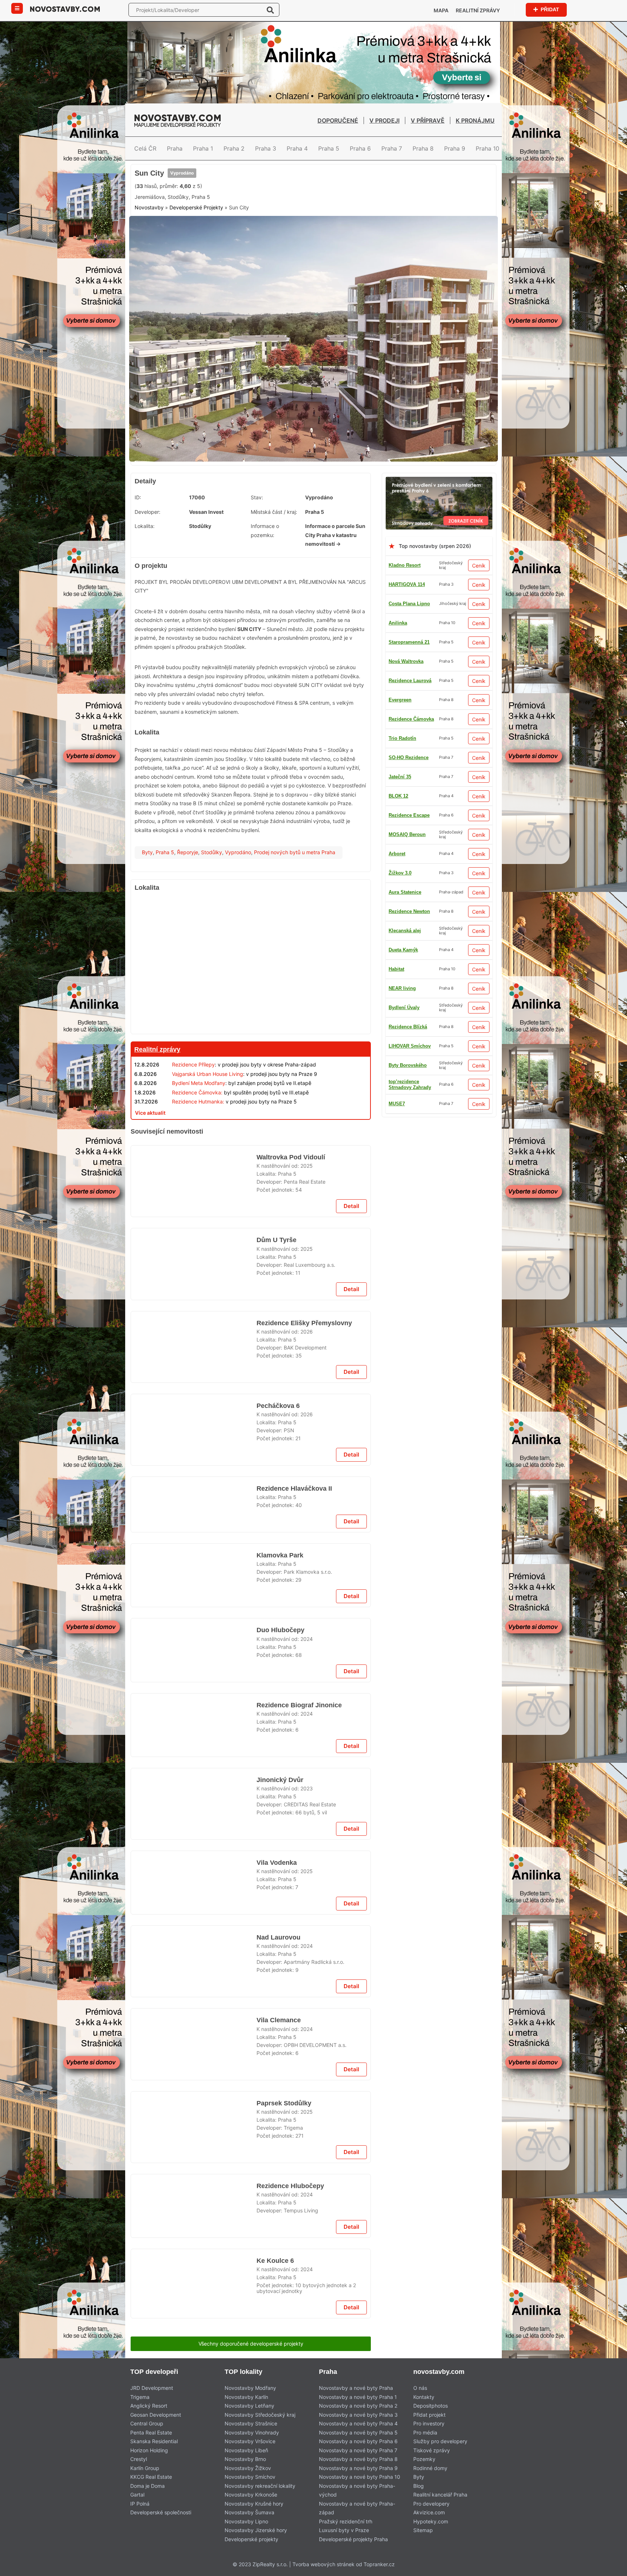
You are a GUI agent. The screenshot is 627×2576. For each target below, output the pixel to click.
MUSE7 (397, 1024)
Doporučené (338, 120)
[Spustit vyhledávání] (270, 10)
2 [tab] (309, 509)
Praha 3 (266, 148)
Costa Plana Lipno (409, 658)
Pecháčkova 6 (278, 1693)
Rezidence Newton (409, 947)
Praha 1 (203, 148)
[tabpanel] (313, 397)
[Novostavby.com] (65, 9)
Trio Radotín (402, 1082)
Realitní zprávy (478, 10)
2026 (307, 1506)
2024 (307, 2082)
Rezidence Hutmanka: (198, 1156)
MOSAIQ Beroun (407, 1120)
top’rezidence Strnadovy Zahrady (410, 1139)
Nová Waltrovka (406, 812)
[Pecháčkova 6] (194, 1722)
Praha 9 (455, 148)
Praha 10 (487, 148)
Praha (175, 148)
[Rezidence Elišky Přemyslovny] (194, 1526)
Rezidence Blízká (408, 832)
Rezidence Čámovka (411, 1158)
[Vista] (251, 1186)
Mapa (441, 10)
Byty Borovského (408, 755)
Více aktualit (150, 1168)
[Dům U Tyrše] (194, 1433)
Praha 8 (423, 148)
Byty (147, 907)
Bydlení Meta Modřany (199, 1138)
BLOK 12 (398, 889)
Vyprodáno (182, 208)
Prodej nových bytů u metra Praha (295, 907)
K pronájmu (475, 120)
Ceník (479, 620)
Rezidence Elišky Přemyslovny (302, 1497)
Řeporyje (188, 907)
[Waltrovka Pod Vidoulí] (194, 1340)
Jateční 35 (400, 966)
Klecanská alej (405, 985)
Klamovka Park (279, 1878)
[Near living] (251, 1963)
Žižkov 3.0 (400, 697)
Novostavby (149, 269)
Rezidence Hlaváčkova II (294, 1785)
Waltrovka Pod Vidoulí (290, 1311)
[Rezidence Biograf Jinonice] (194, 2195)
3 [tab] (318, 509)
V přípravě (428, 120)
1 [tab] (300, 509)
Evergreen (400, 1101)
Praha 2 (234, 148)
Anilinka (398, 678)
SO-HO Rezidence (409, 1043)
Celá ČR (145, 148)
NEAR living (402, 1005)
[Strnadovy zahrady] (439, 536)
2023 (307, 2268)
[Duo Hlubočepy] (194, 2103)
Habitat (396, 851)
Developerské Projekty (196, 269)
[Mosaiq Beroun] (251, 2344)
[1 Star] (153, 235)
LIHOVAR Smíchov (410, 908)
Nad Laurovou (278, 2548)
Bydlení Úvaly (404, 716)
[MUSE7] (251, 1582)
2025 (307, 1320)
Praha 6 (360, 148)
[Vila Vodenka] (194, 2484)
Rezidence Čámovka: (197, 1147)
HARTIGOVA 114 (407, 639)
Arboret (397, 774)
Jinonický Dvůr (279, 2259)
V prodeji (384, 120)
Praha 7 (392, 148)
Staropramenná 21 (409, 735)
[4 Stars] (262, 235)
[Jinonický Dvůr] (194, 2288)
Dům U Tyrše (276, 1404)
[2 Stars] (189, 235)
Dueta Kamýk (403, 870)
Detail (351, 1370)
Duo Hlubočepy (280, 2074)
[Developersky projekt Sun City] (313, 397)
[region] (251, 1020)
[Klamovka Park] (194, 1907)
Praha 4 (297, 148)
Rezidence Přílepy (193, 1119)
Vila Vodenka (276, 2455)
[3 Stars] (225, 235)
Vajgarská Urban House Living (208, 1129)
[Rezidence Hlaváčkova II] (194, 1814)
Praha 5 (329, 148)
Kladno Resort (405, 620)
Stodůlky (212, 907)
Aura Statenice (405, 793)
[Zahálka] (313, 168)
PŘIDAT (550, 9)
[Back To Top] (608, 2568)
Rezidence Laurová (410, 928)
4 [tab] (327, 509)
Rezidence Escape (409, 1062)
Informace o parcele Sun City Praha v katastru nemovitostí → (335, 590)
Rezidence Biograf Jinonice (298, 2166)
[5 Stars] (298, 235)
